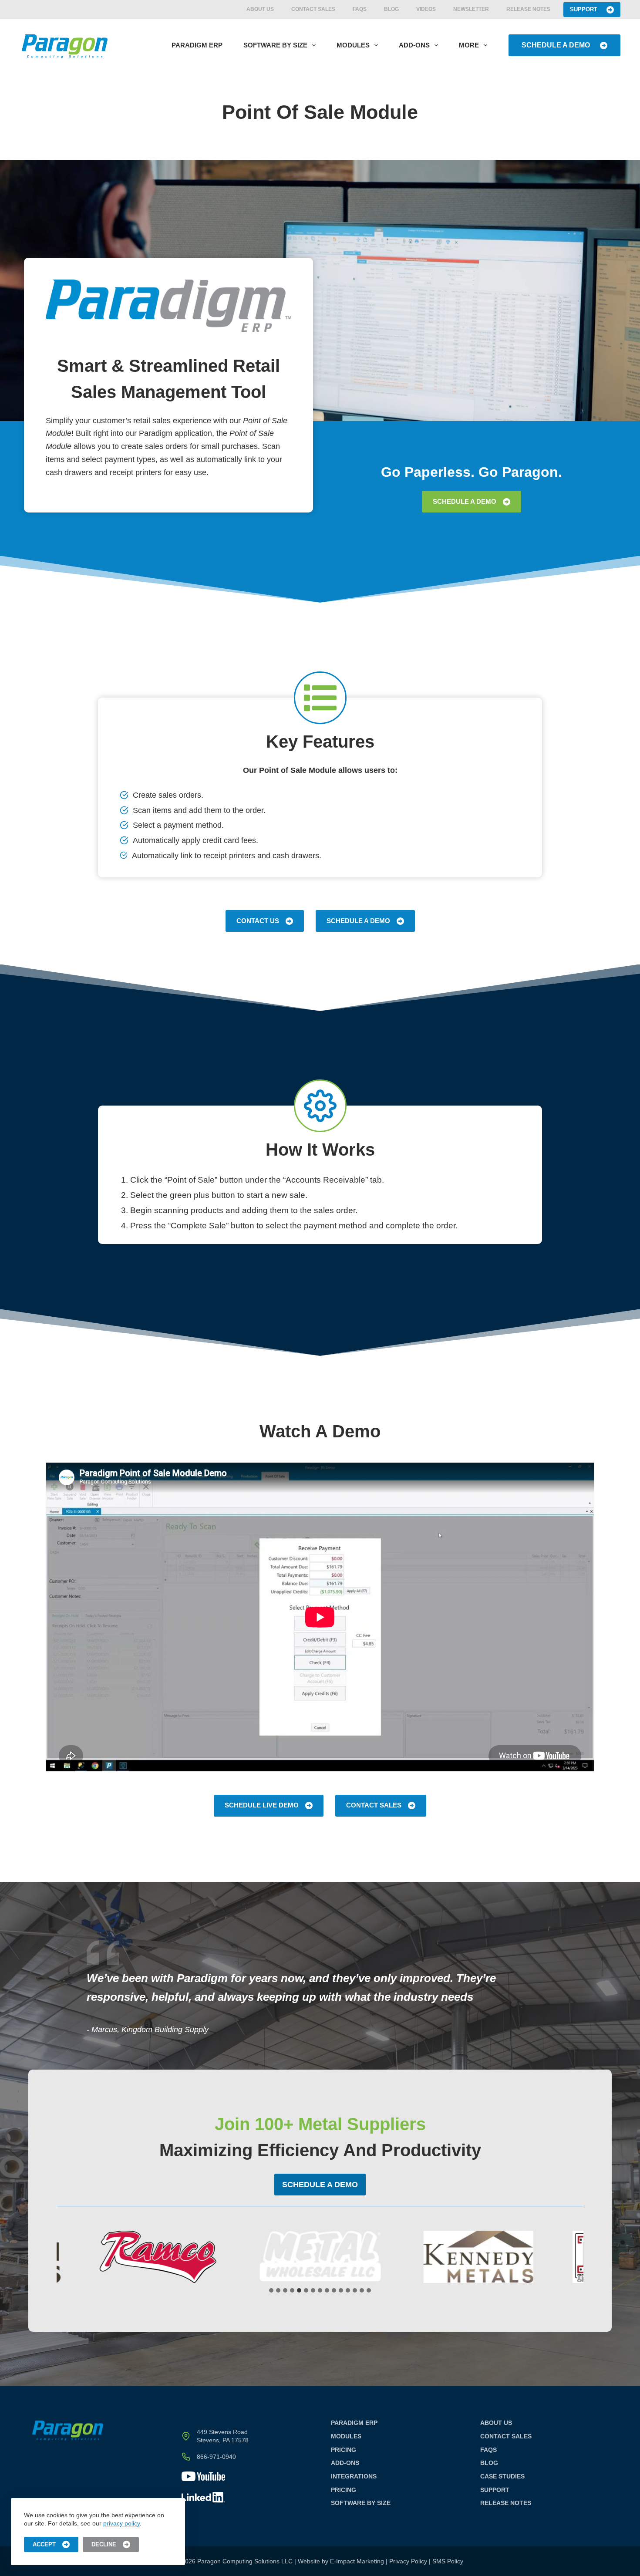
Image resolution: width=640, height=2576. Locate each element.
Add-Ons (414, 45)
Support (584, 9)
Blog (391, 9)
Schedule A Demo (556, 45)
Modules (353, 45)
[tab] (271, 2290)
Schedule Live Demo (262, 1805)
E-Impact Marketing (357, 2561)
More (469, 45)
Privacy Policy (408, 2561)
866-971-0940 (216, 2457)
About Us (260, 9)
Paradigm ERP (197, 45)
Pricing (344, 2450)
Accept (44, 2544)
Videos (426, 9)
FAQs (360, 9)
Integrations (354, 2476)
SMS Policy (448, 2561)
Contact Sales (313, 9)
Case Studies (502, 2476)
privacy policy (121, 2523)
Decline (104, 2544)
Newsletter (471, 9)
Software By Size (275, 45)
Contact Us (258, 921)
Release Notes (528, 9)
